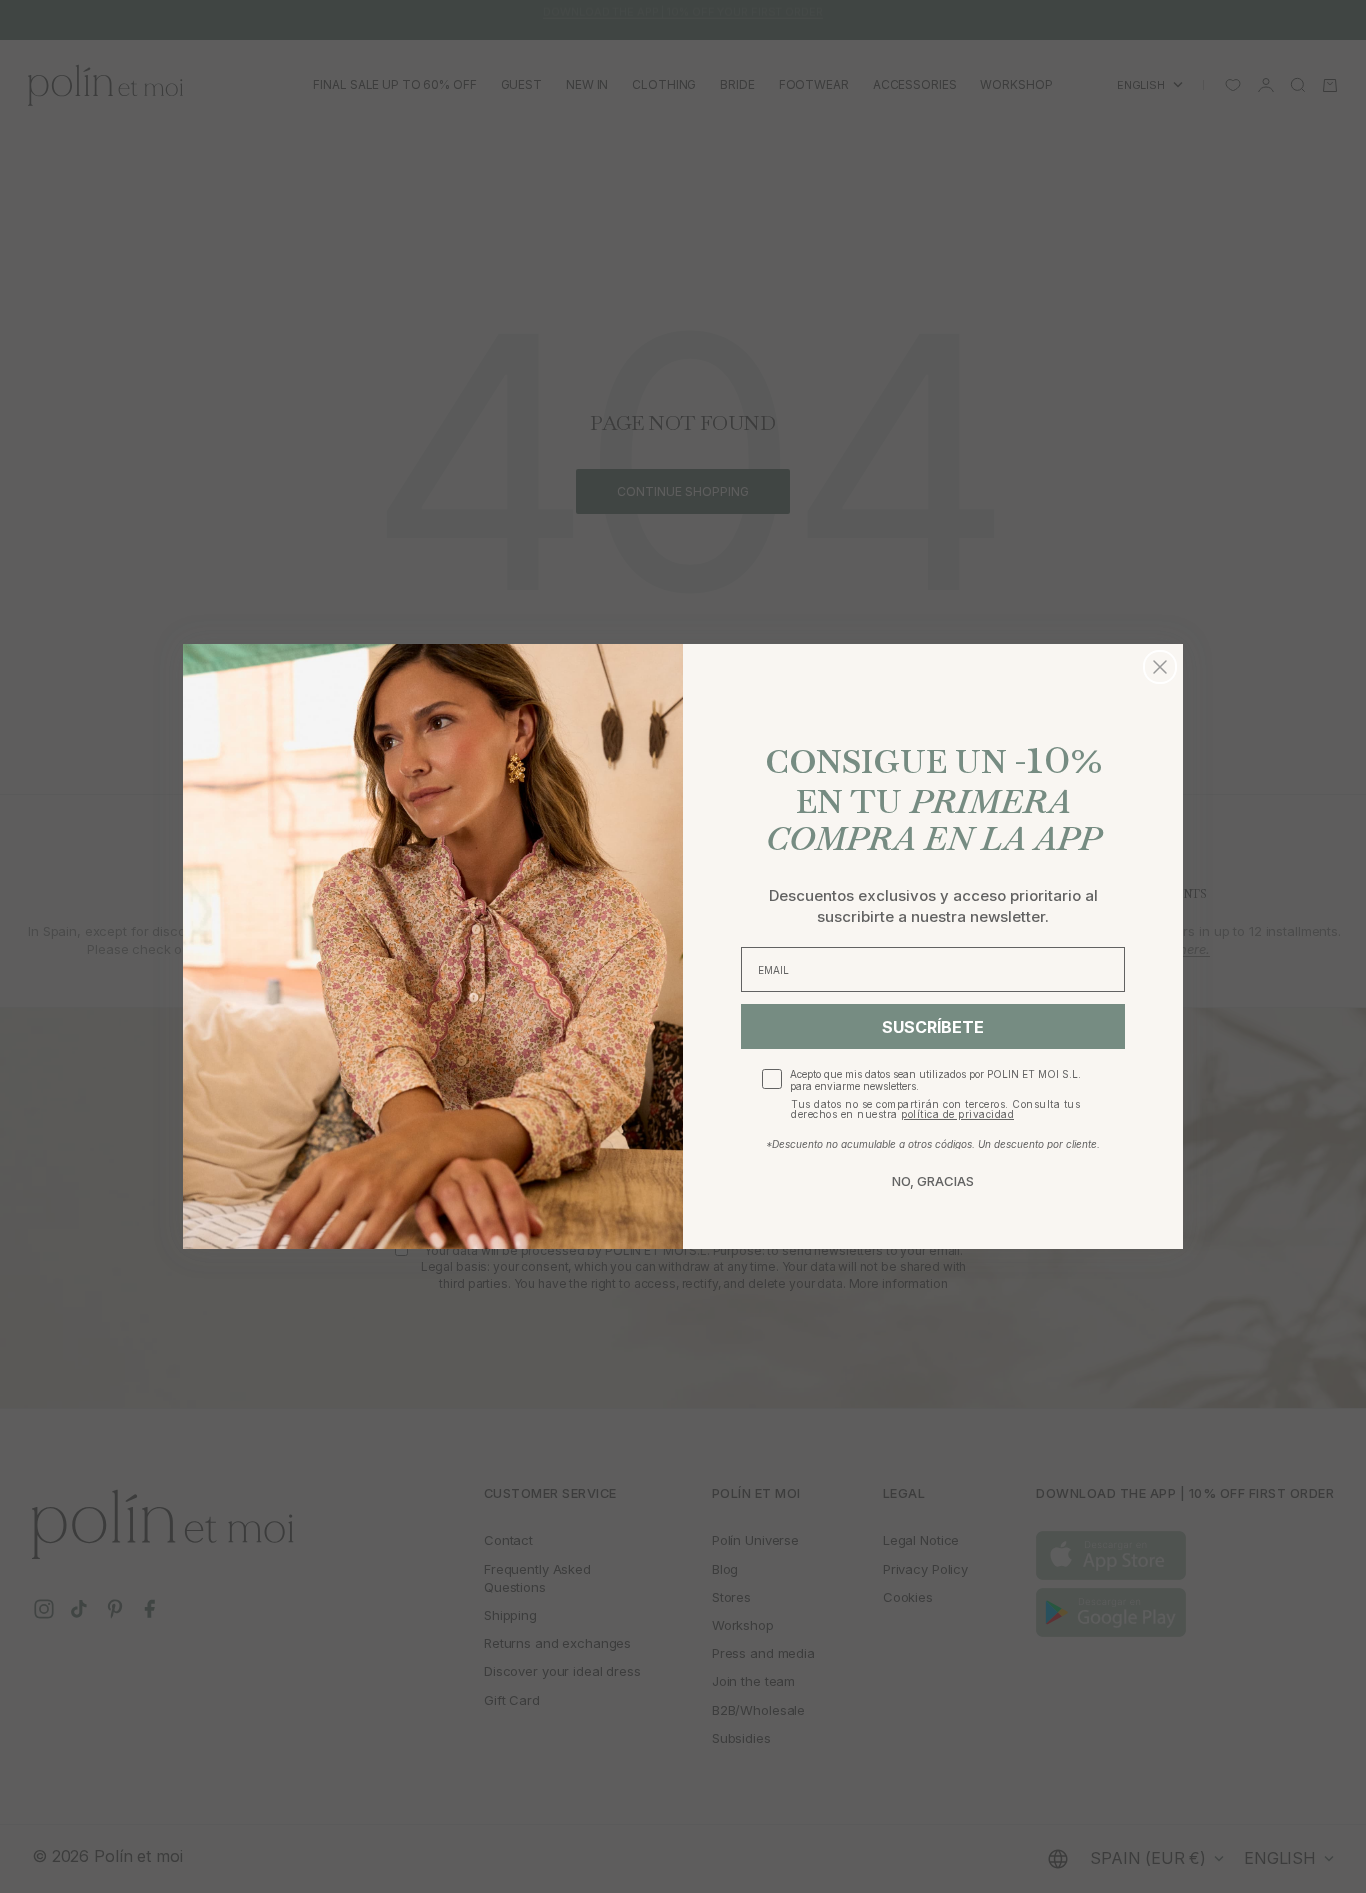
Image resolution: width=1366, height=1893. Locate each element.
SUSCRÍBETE (933, 1027)
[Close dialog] (1160, 667)
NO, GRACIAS (933, 1181)
